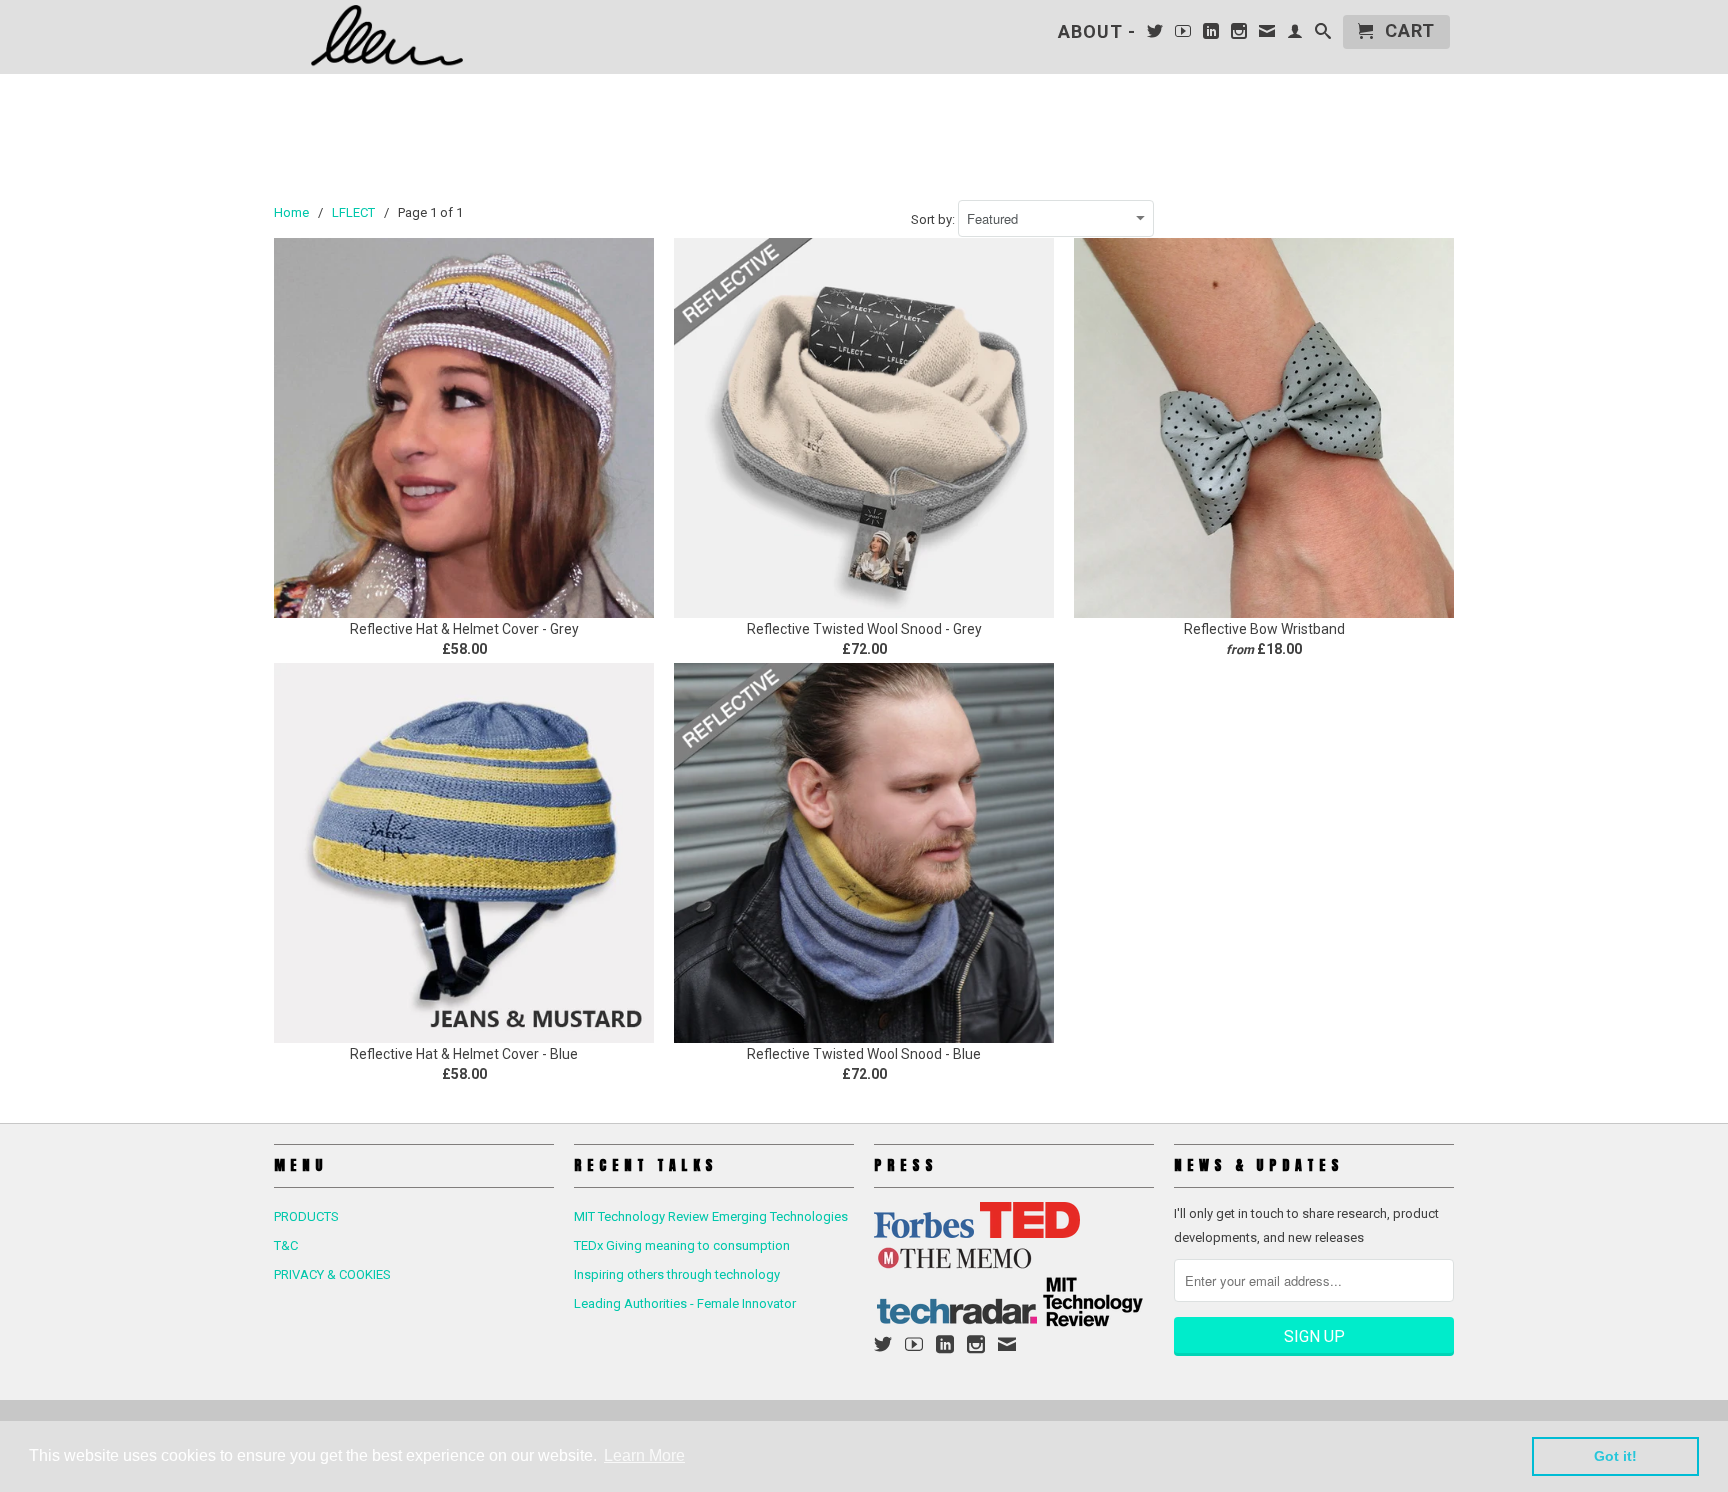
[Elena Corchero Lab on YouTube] (1183, 35)
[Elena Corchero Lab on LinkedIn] (1211, 35)
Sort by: (934, 219)
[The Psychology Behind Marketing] (924, 1233)
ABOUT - (1097, 32)
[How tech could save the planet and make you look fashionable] (957, 1322)
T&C (286, 1245)
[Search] (1323, 35)
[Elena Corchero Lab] (414, 36)
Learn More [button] (644, 1455)
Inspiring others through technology (677, 1274)
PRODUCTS (306, 1216)
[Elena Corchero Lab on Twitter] (1155, 35)
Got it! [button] (1615, 1456)
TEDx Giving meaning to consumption (682, 1245)
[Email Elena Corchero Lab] (1267, 35)
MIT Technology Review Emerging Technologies (711, 1216)
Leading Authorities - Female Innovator (685, 1303)
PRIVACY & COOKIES (332, 1274)
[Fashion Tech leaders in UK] (954, 1264)
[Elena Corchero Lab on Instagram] (1239, 35)
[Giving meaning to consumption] (1030, 1233)
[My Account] (1295, 35)
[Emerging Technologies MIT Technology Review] (1093, 1322)
